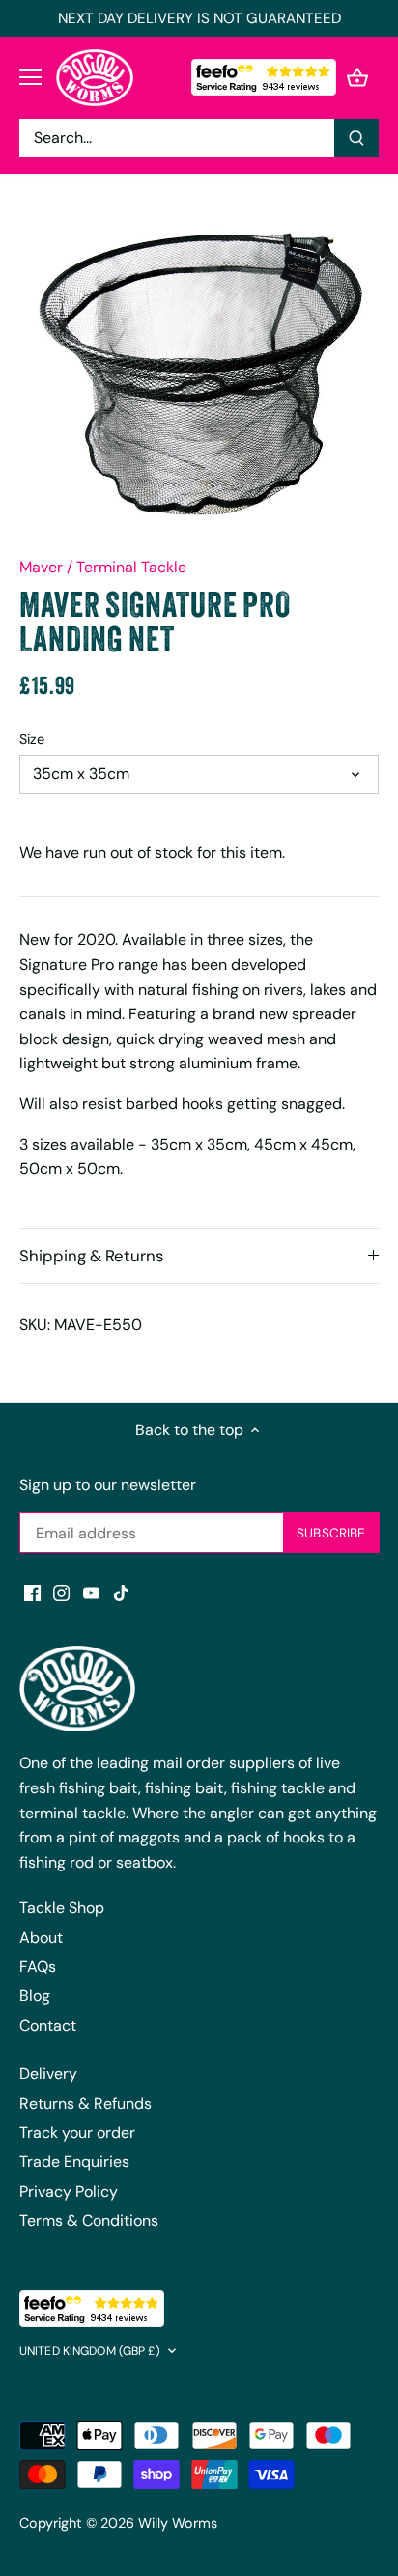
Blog (35, 1995)
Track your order (77, 2133)
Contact (48, 2025)
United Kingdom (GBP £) (90, 2352)
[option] (199, 373)
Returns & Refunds (85, 2104)
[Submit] (356, 138)
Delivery (48, 2074)
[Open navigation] (30, 77)
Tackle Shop (62, 1908)
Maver (41, 567)
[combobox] (177, 138)
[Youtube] (91, 1593)
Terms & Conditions (89, 2220)
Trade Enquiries (74, 2161)
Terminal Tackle (131, 567)
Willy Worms (178, 2523)
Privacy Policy (69, 2191)
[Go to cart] (357, 78)
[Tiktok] (121, 1593)
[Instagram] (61, 1593)
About (41, 1938)
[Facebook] (32, 1593)
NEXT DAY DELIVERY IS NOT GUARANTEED (199, 18)
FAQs (38, 1967)
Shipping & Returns (91, 1256)
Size (32, 740)
